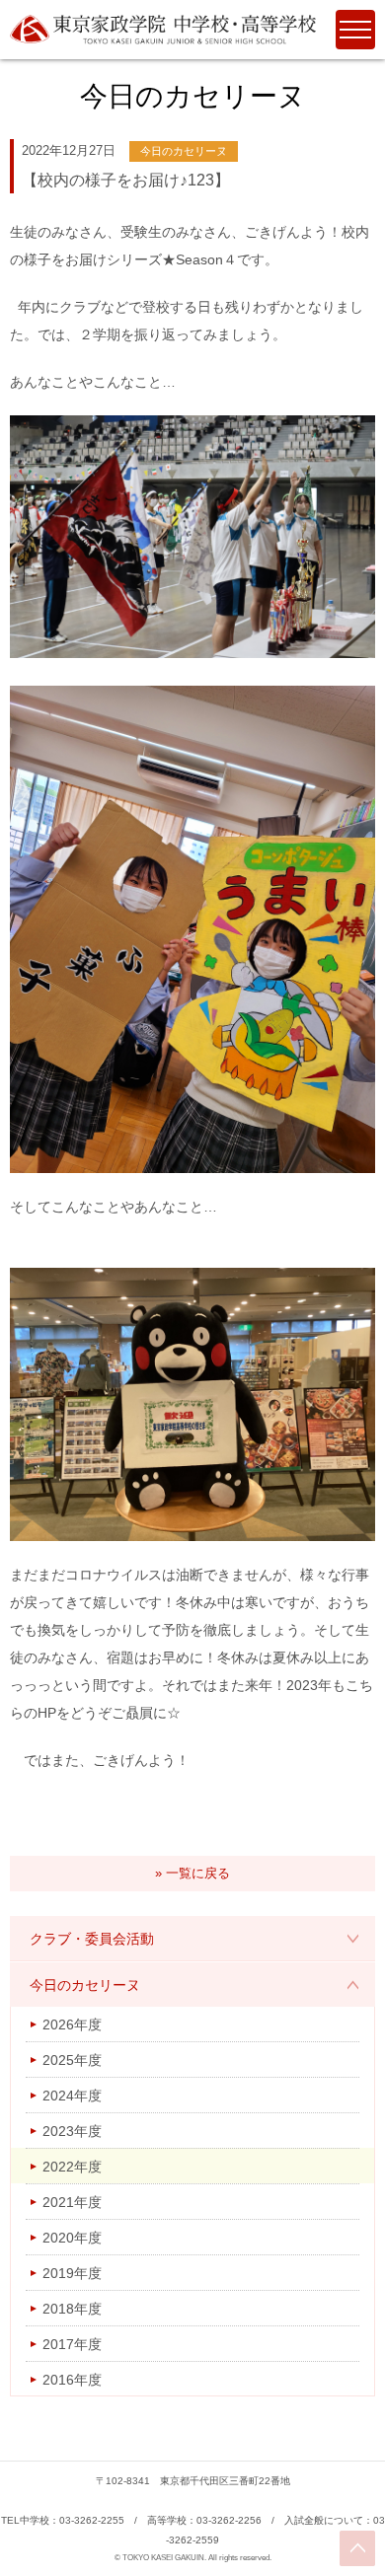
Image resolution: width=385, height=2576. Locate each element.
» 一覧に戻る (192, 1873)
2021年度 (72, 2202)
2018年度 (72, 2309)
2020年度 (72, 2238)
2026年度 (72, 2024)
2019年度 (72, 2273)
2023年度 (72, 2131)
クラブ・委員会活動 (92, 1939)
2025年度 (72, 2060)
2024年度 (72, 2096)
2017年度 (72, 2344)
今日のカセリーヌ (85, 1985)
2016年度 (72, 2380)
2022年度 (72, 2167)
